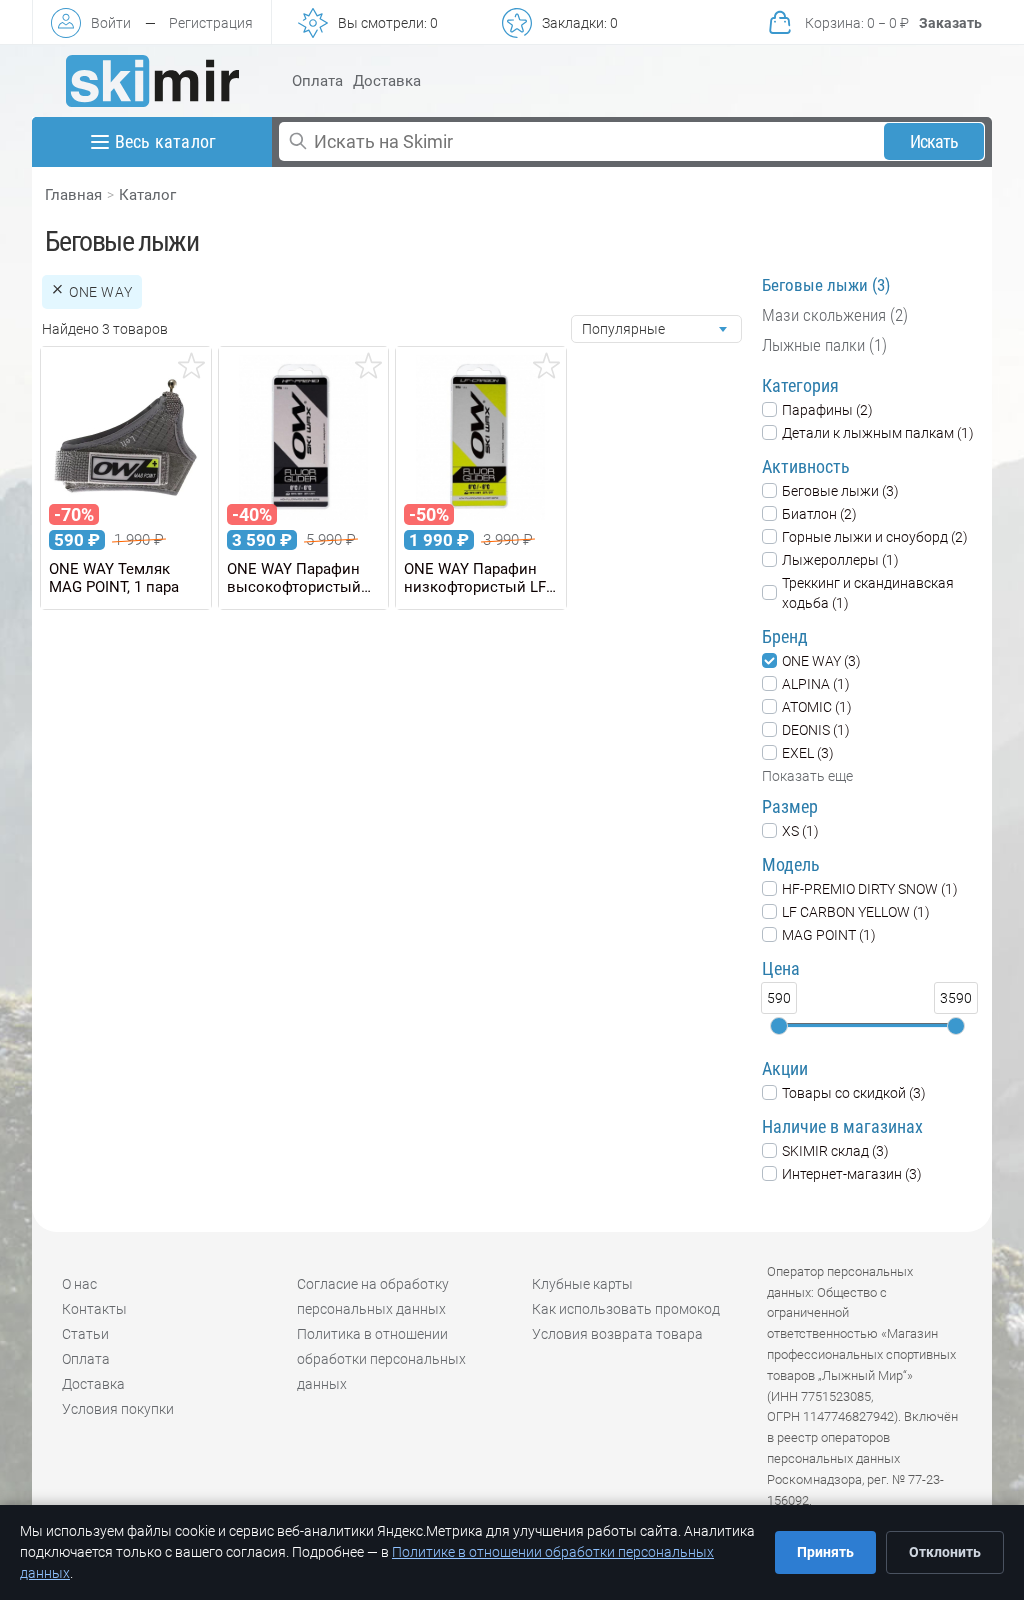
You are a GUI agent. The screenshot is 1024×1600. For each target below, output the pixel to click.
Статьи (85, 1334)
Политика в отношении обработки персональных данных (381, 1359)
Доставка (387, 81)
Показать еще (807, 776)
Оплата (317, 81)
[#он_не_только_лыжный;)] (152, 81)
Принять (825, 1552)
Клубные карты (582, 1284)
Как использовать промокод (626, 1309)
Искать (934, 141)
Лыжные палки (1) (824, 345)
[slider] (779, 1026)
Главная (73, 195)
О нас (79, 1284)
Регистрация (211, 23)
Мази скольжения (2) (835, 315)
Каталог (147, 195)
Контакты (94, 1309)
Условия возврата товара (617, 1334)
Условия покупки (118, 1409)
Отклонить (945, 1552)
